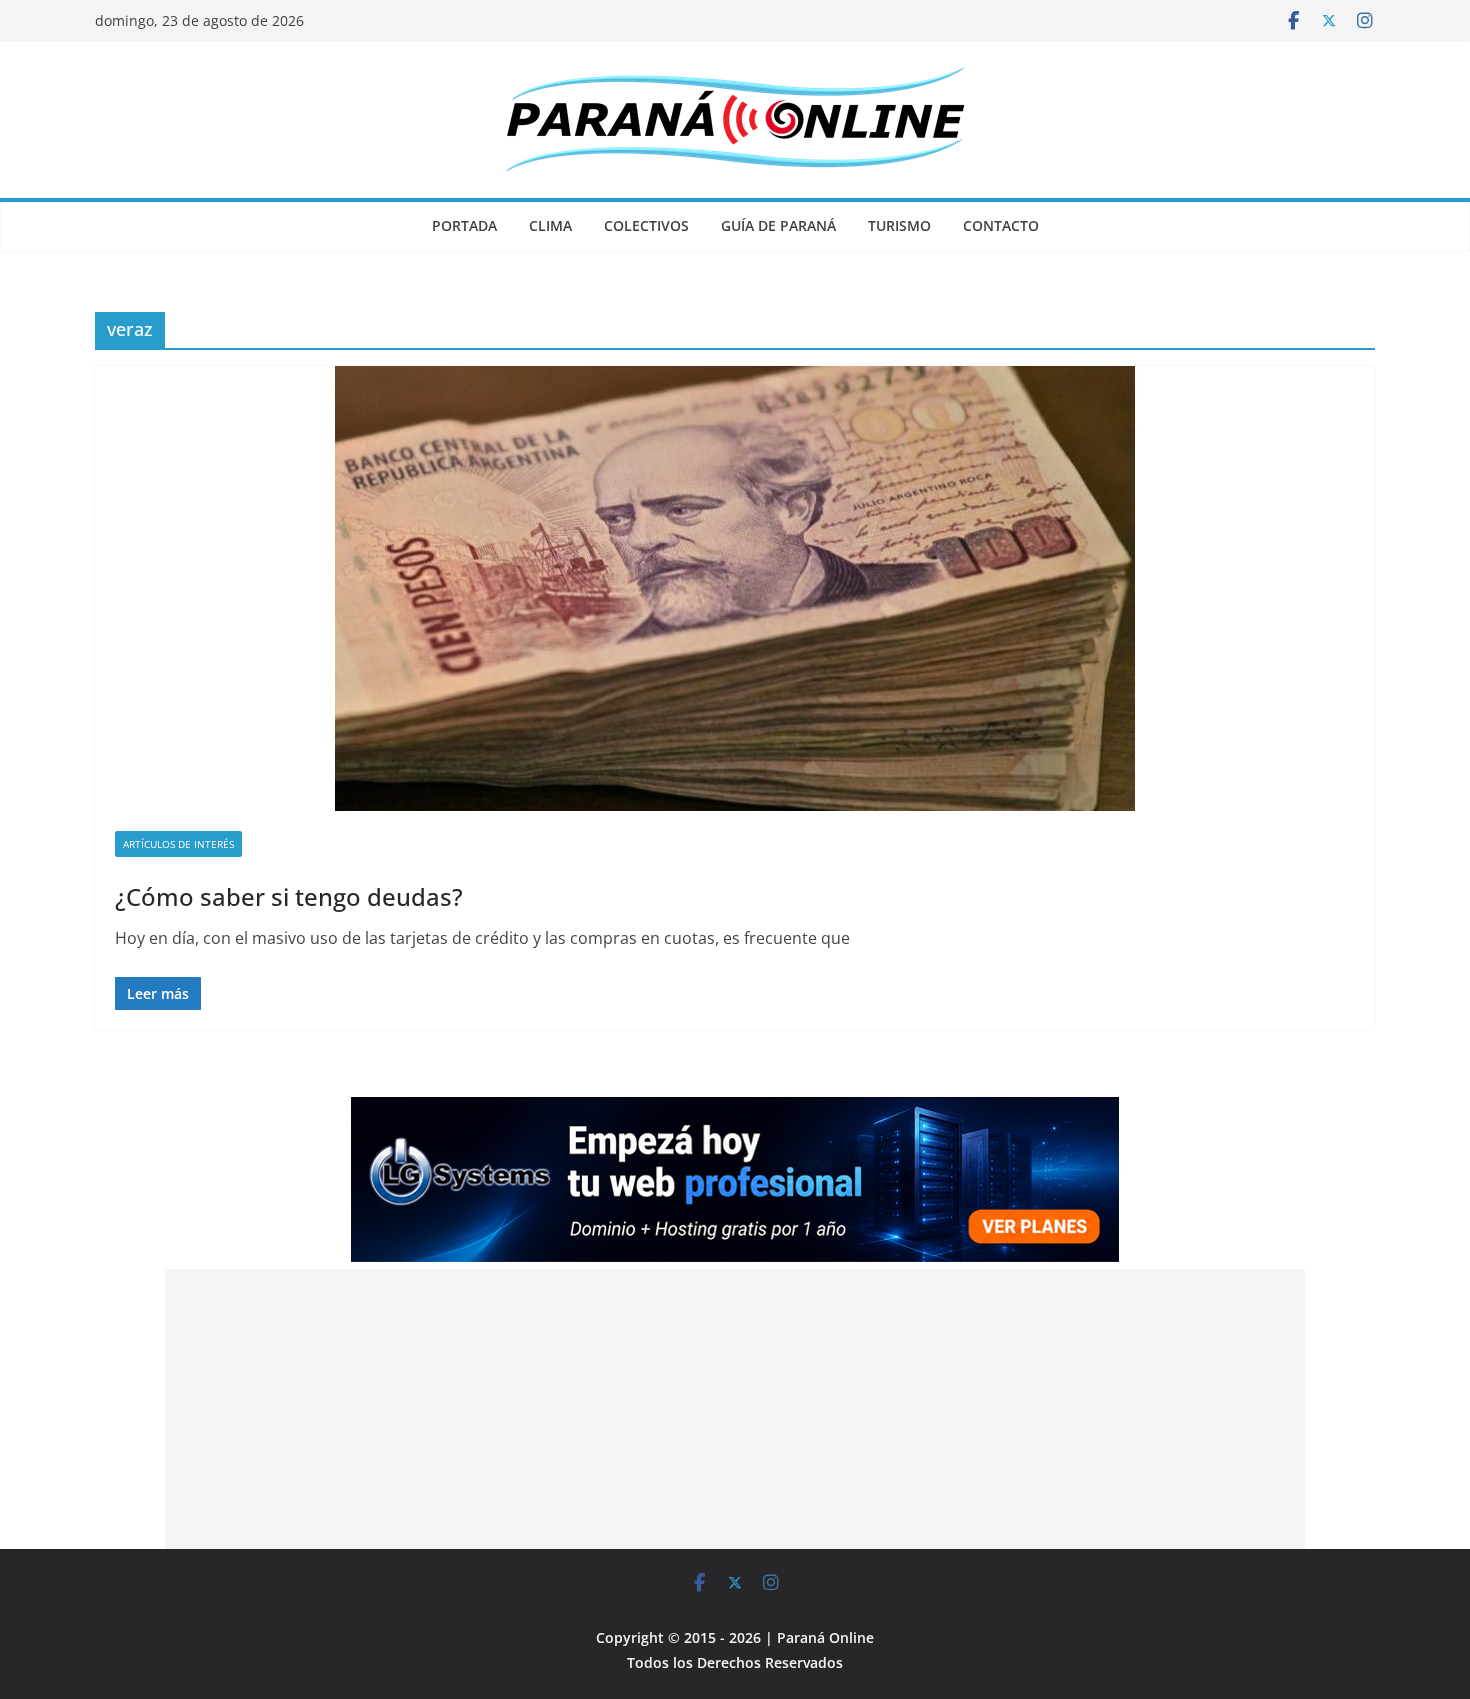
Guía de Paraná (778, 225)
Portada (464, 225)
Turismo (899, 225)
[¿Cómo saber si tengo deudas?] (735, 588)
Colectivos (646, 225)
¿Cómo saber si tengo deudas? (289, 896)
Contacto (1001, 225)
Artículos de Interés (178, 844)
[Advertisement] (735, 1409)
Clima (550, 225)
